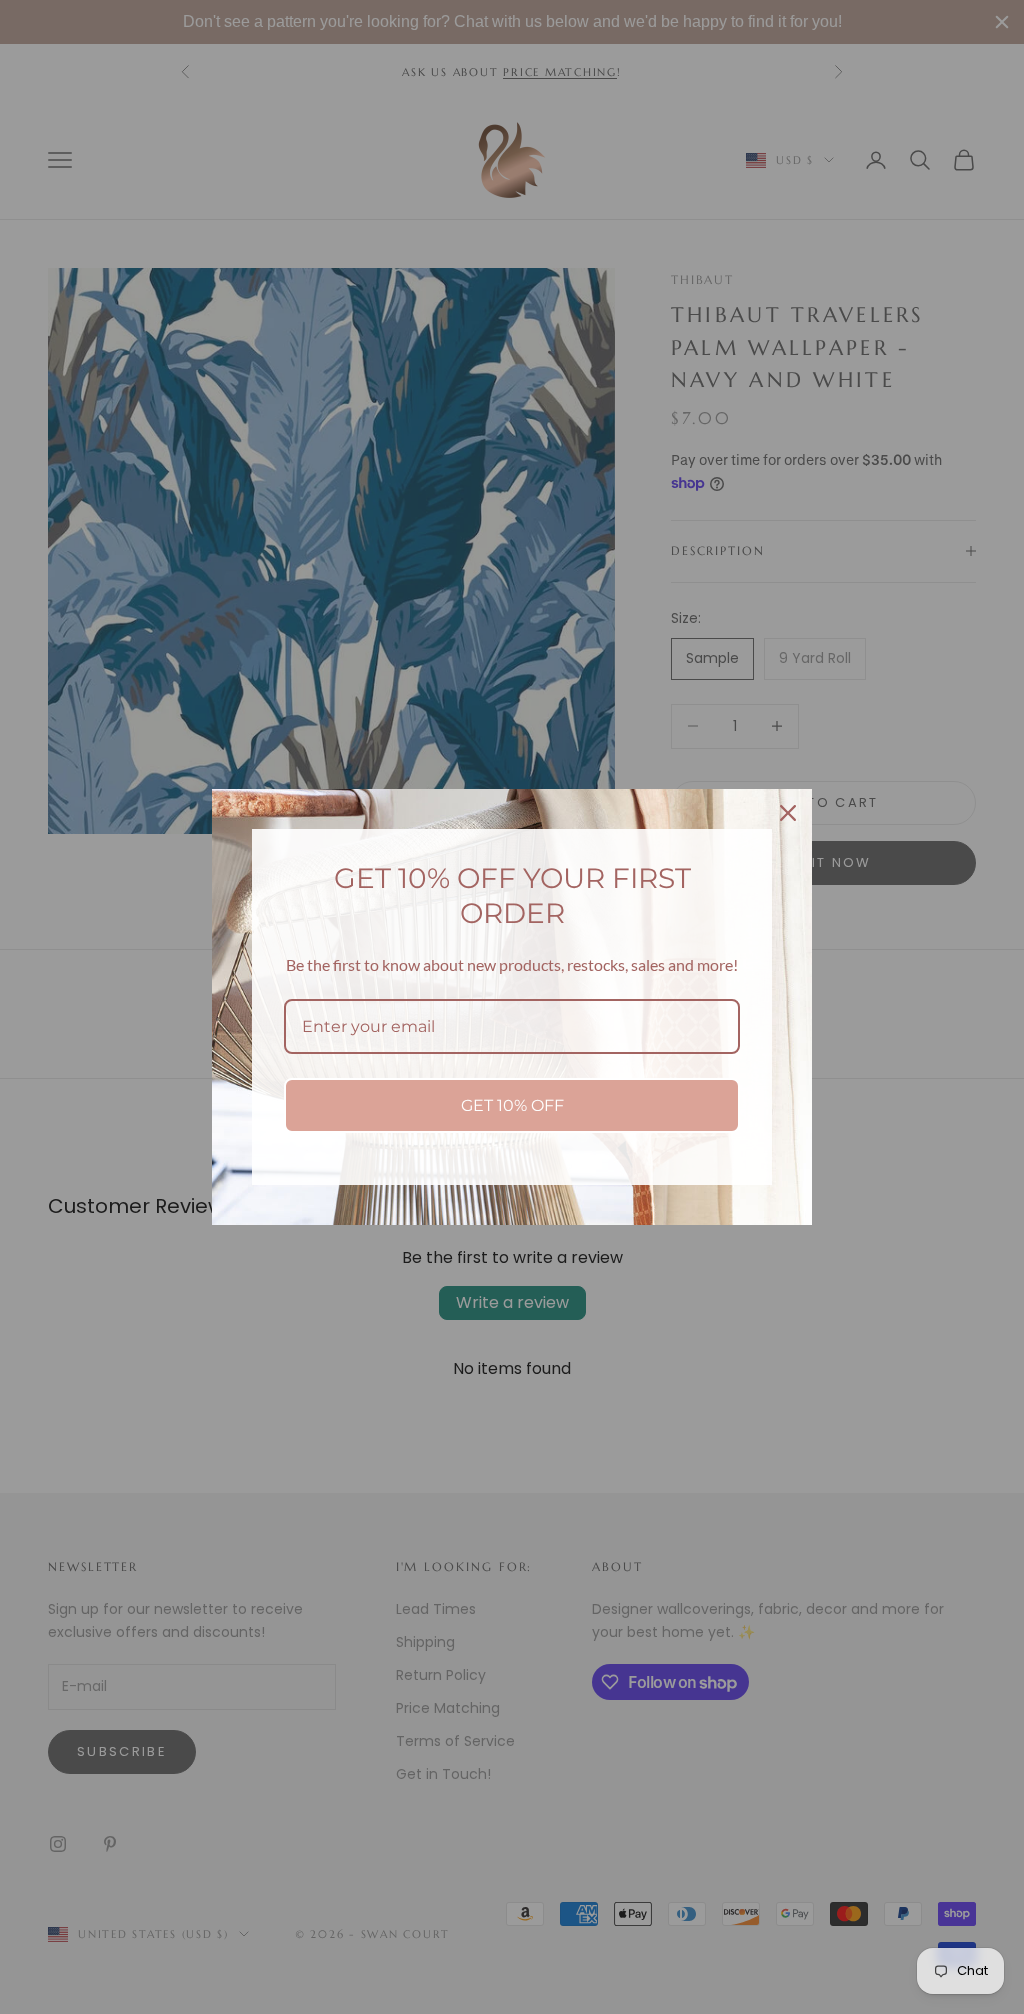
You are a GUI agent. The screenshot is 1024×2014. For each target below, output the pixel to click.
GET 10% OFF (512, 1105)
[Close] (788, 813)
